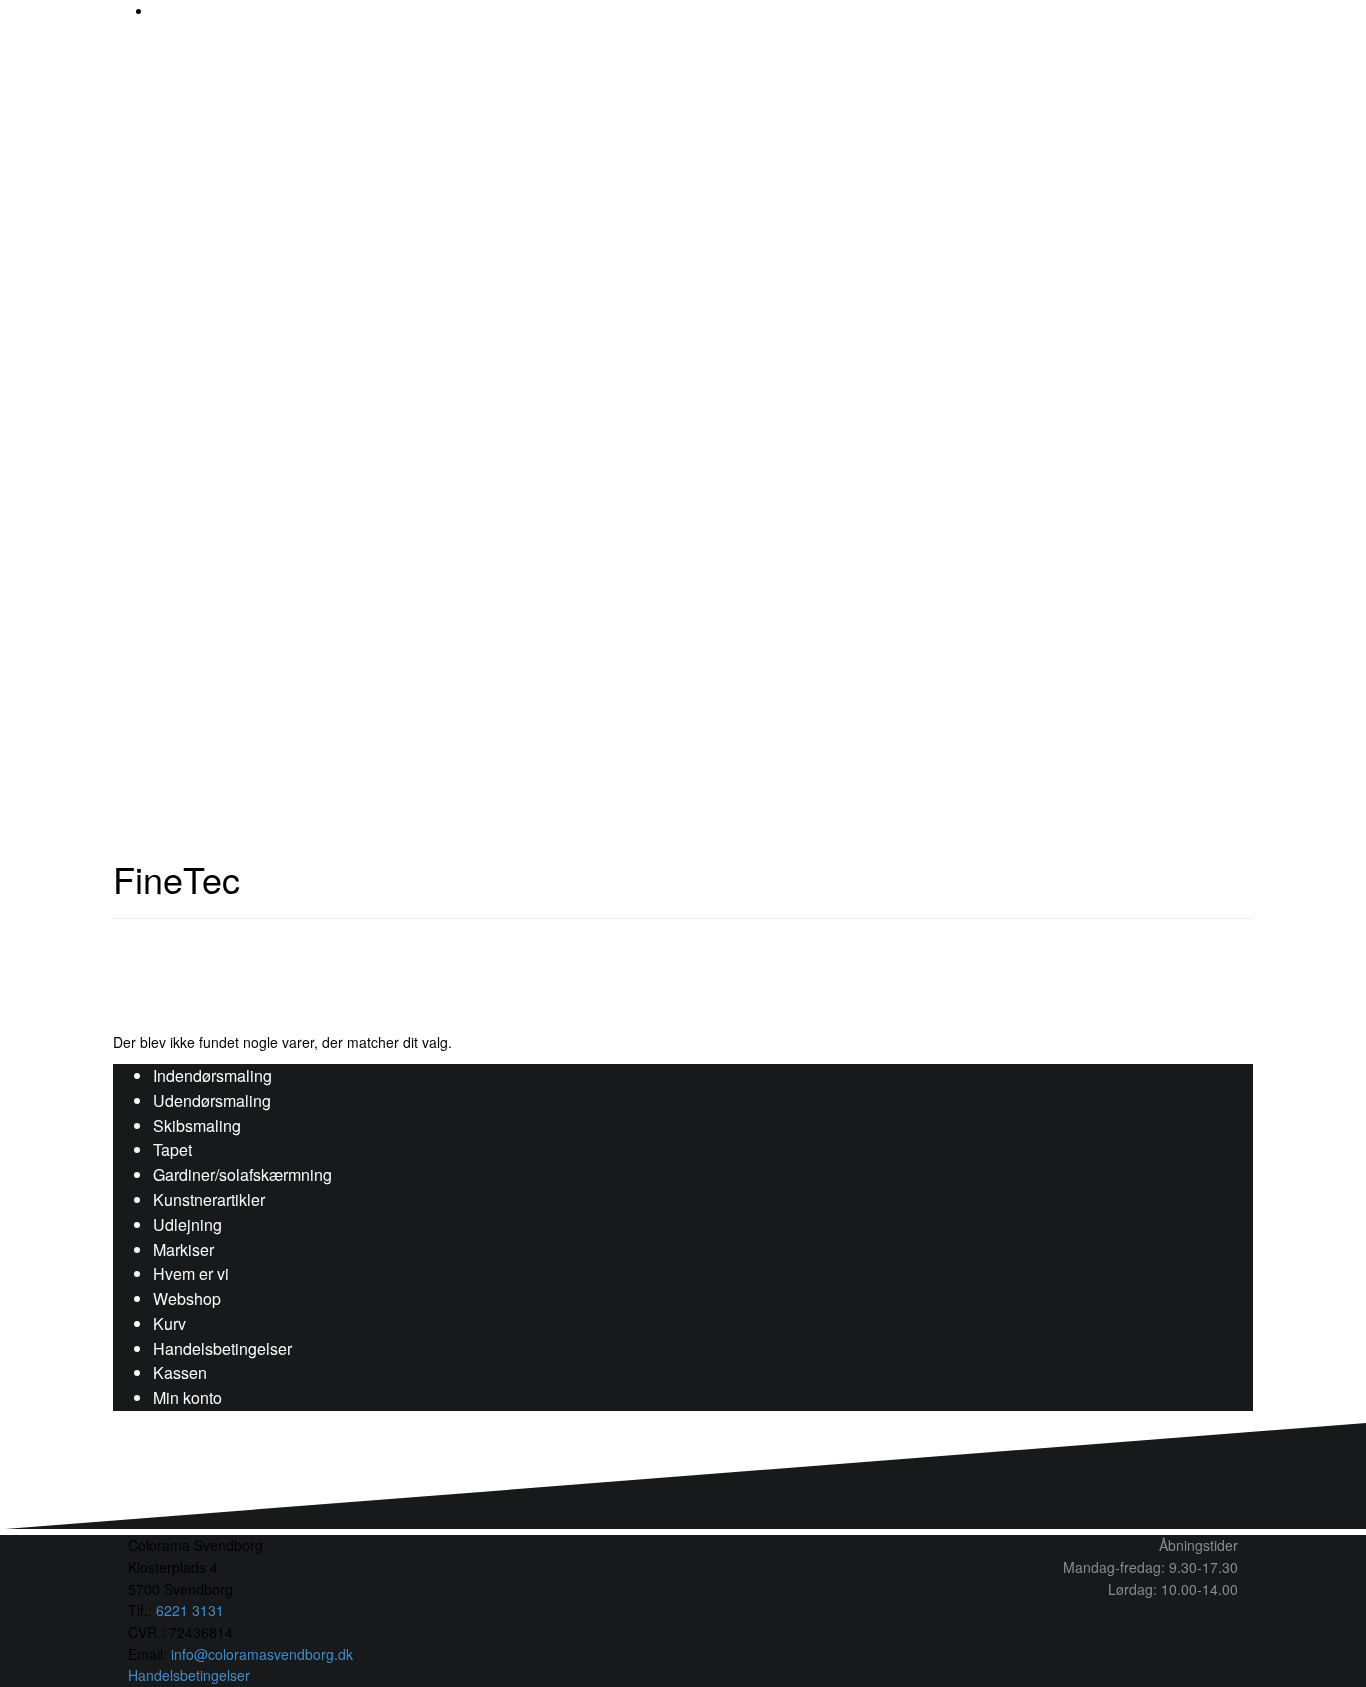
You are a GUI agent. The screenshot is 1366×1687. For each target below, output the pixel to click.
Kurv (169, 1323)
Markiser (183, 1249)
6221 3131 (190, 1610)
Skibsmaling (197, 1125)
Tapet (172, 1149)
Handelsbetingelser (222, 1348)
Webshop (187, 1298)
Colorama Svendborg (501, 356)
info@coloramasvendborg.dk (262, 1654)
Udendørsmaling (212, 1100)
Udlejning (187, 1224)
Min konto (187, 1397)
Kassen (180, 1372)
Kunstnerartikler (209, 1199)
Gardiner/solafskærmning (242, 1174)
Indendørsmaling (212, 1075)
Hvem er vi (191, 1273)
